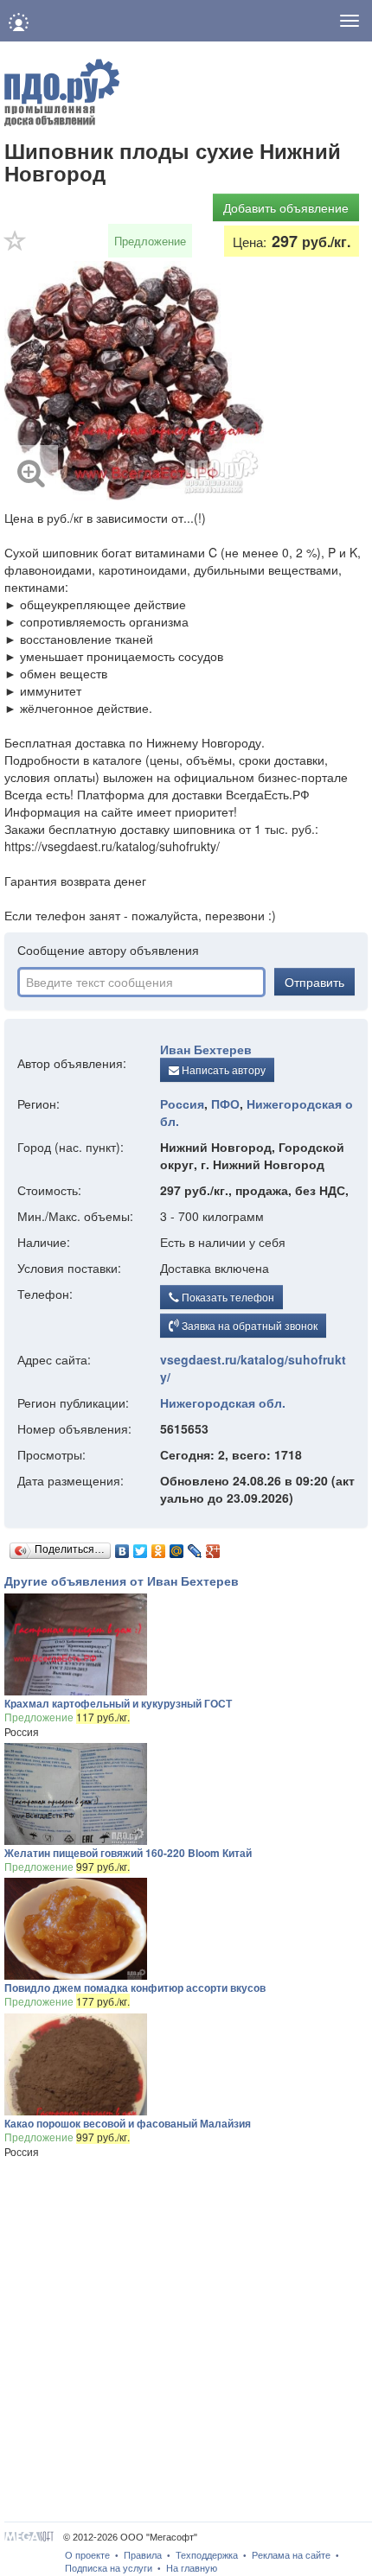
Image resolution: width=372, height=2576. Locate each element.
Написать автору (222, 1069)
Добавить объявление (286, 207)
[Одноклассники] (159, 1547)
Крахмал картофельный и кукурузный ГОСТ (118, 1703)
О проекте (87, 2555)
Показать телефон (227, 1297)
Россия (182, 1104)
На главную (192, 2568)
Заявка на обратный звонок (248, 1325)
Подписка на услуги (109, 2568)
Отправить (314, 982)
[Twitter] (141, 1547)
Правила (143, 2555)
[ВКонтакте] (122, 1547)
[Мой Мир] (177, 1547)
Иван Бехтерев (206, 1049)
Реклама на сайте (291, 2555)
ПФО (225, 1104)
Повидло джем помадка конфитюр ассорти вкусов (135, 1988)
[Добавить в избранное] (16, 246)
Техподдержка (207, 2555)
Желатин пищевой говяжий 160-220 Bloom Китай (128, 1853)
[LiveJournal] (195, 1547)
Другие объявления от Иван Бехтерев (122, 1581)
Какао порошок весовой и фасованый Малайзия (128, 2123)
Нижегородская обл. (223, 1402)
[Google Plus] (213, 1547)
